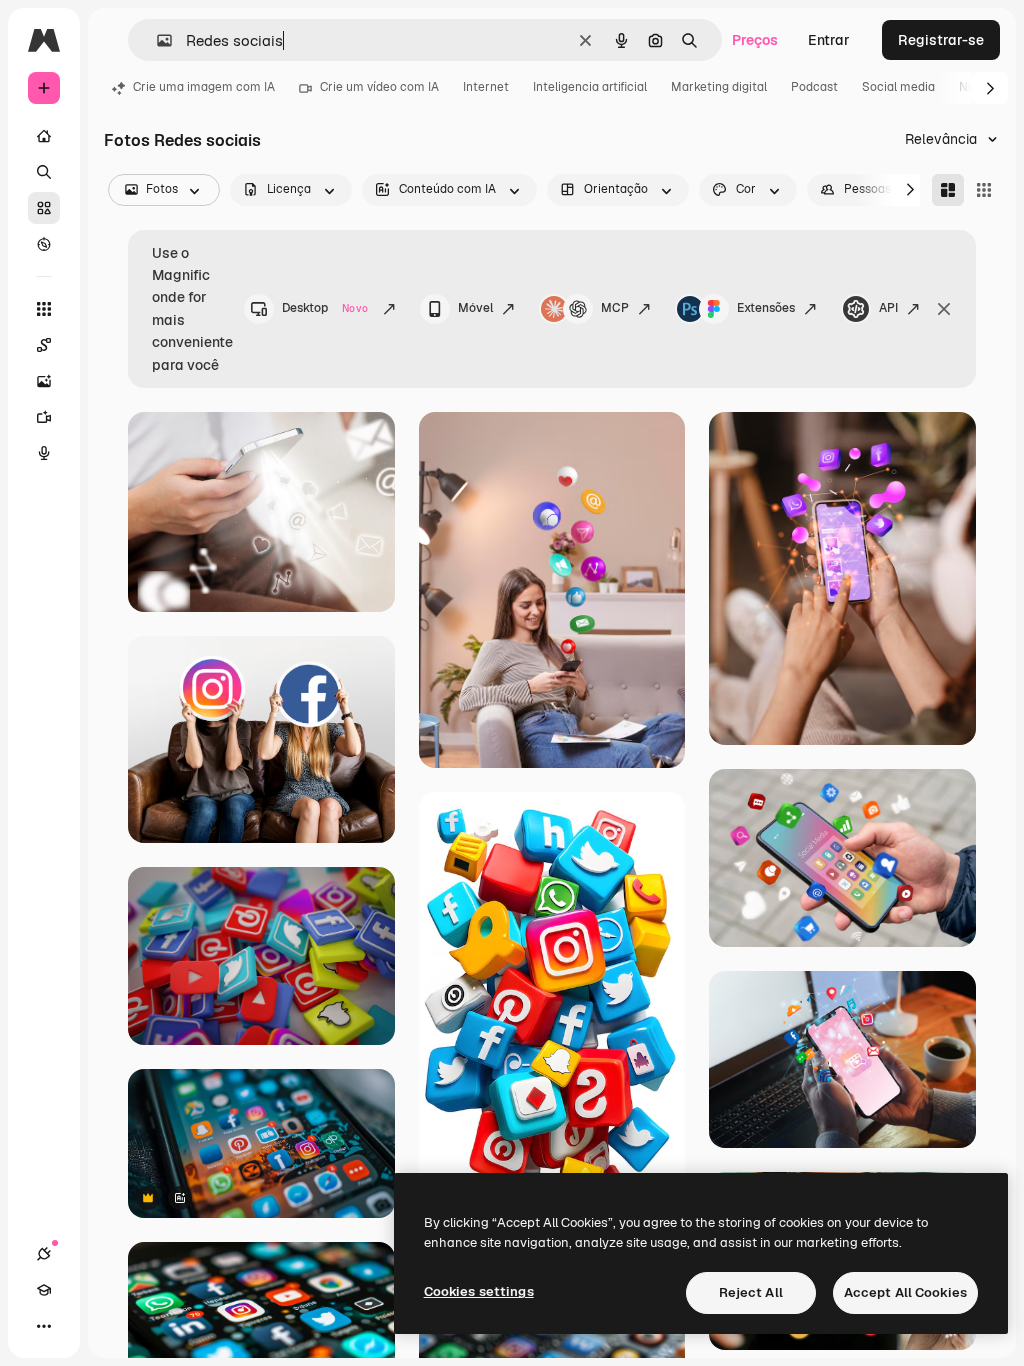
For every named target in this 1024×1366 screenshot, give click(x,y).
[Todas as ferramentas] (44, 309)
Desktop (325, 308)
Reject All (751, 1292)
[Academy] (44, 1290)
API (888, 308)
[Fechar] (944, 309)
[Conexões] (44, 1254)
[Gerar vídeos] (44, 417)
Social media (898, 87)
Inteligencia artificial (590, 87)
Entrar (829, 40)
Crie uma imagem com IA (204, 87)
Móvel (475, 308)
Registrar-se (941, 40)
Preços (755, 40)
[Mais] (44, 1326)
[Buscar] (44, 172)
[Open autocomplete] (156, 40)
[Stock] (44, 208)
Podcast (814, 87)
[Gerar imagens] (44, 381)
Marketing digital (719, 87)
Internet (486, 87)
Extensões (766, 308)
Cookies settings (479, 1291)
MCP (615, 308)
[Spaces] (44, 345)
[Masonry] (948, 190)
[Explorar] (44, 244)
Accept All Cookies (905, 1292)
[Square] (984, 190)
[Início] (44, 136)
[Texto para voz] (44, 453)
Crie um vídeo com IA (379, 87)
